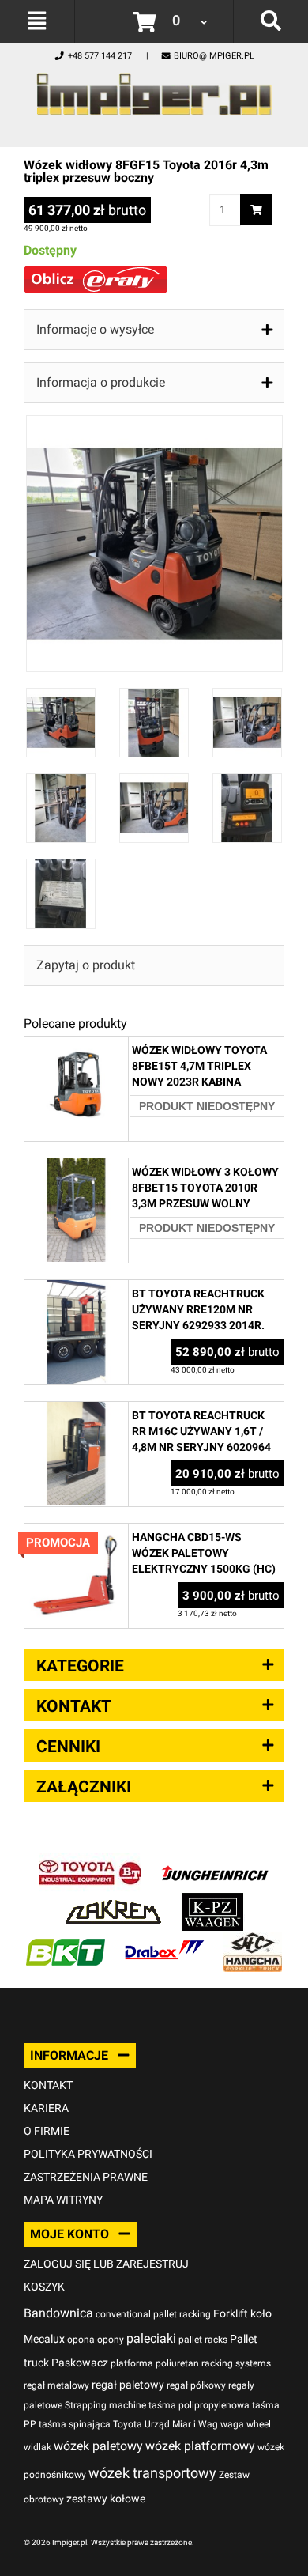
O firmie (47, 2131)
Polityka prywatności (88, 2154)
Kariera (46, 2108)
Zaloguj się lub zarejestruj (106, 2264)
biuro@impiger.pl (214, 56)
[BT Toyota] (90, 1862)
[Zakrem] (113, 1901)
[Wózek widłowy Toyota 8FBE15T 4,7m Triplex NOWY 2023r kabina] (76, 1045)
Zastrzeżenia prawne (86, 2177)
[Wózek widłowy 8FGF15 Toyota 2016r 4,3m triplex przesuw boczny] (154, 423)
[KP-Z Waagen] (213, 1901)
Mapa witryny (63, 2200)
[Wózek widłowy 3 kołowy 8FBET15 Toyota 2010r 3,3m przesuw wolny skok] (76, 1167)
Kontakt (48, 2085)
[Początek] (154, 90)
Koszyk (44, 2287)
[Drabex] (164, 1941)
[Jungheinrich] (215, 1862)
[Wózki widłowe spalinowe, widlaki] (253, 1941)
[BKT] (66, 1941)
